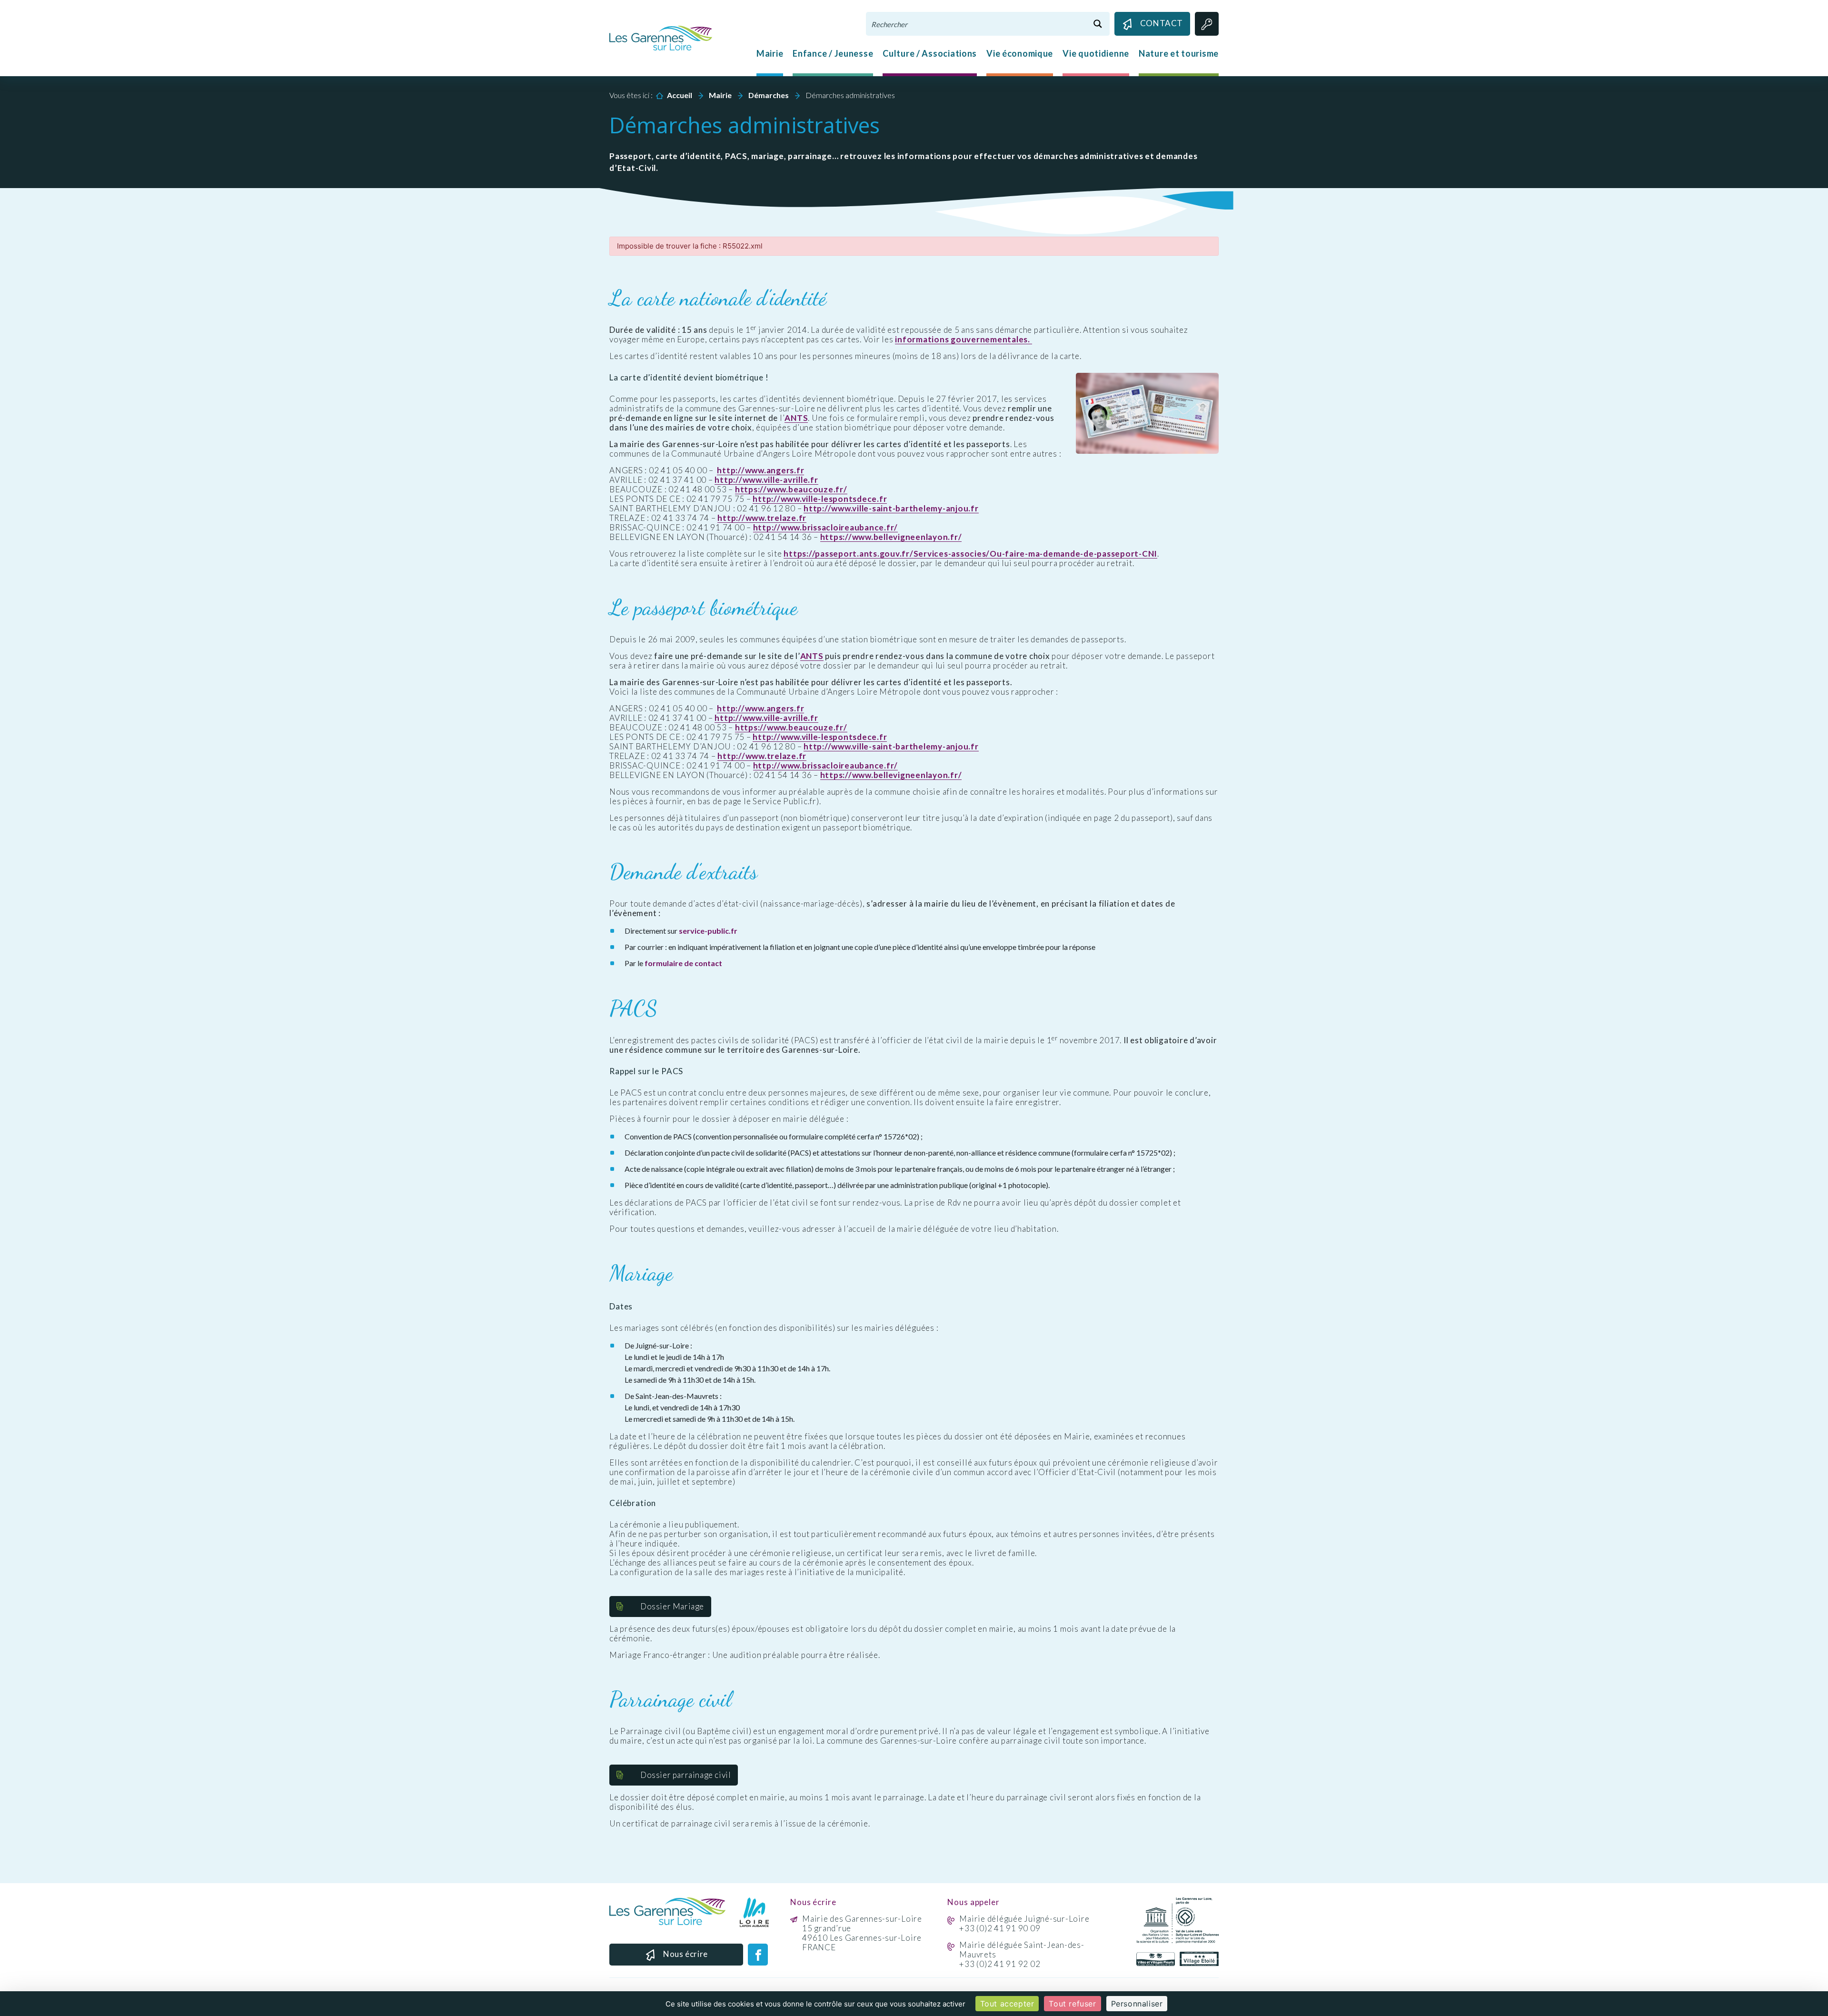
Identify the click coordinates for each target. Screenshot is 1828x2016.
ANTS (796, 418)
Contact (1162, 23)
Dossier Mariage (672, 1606)
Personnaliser (1137, 2004)
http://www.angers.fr (760, 470)
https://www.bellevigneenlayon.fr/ (891, 537)
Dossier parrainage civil (685, 1775)
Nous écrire (685, 1954)
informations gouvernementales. (963, 339)
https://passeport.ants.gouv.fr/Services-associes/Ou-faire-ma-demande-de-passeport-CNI (970, 554)
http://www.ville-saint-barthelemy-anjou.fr (891, 509)
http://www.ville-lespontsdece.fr (820, 499)
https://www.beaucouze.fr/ (791, 489)
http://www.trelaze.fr (762, 518)
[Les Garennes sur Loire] (661, 37)
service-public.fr (708, 931)
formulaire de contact (683, 963)
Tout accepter (1007, 2004)
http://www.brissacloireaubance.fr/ (826, 528)
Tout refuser (1072, 2004)
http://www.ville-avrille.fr (766, 480)
